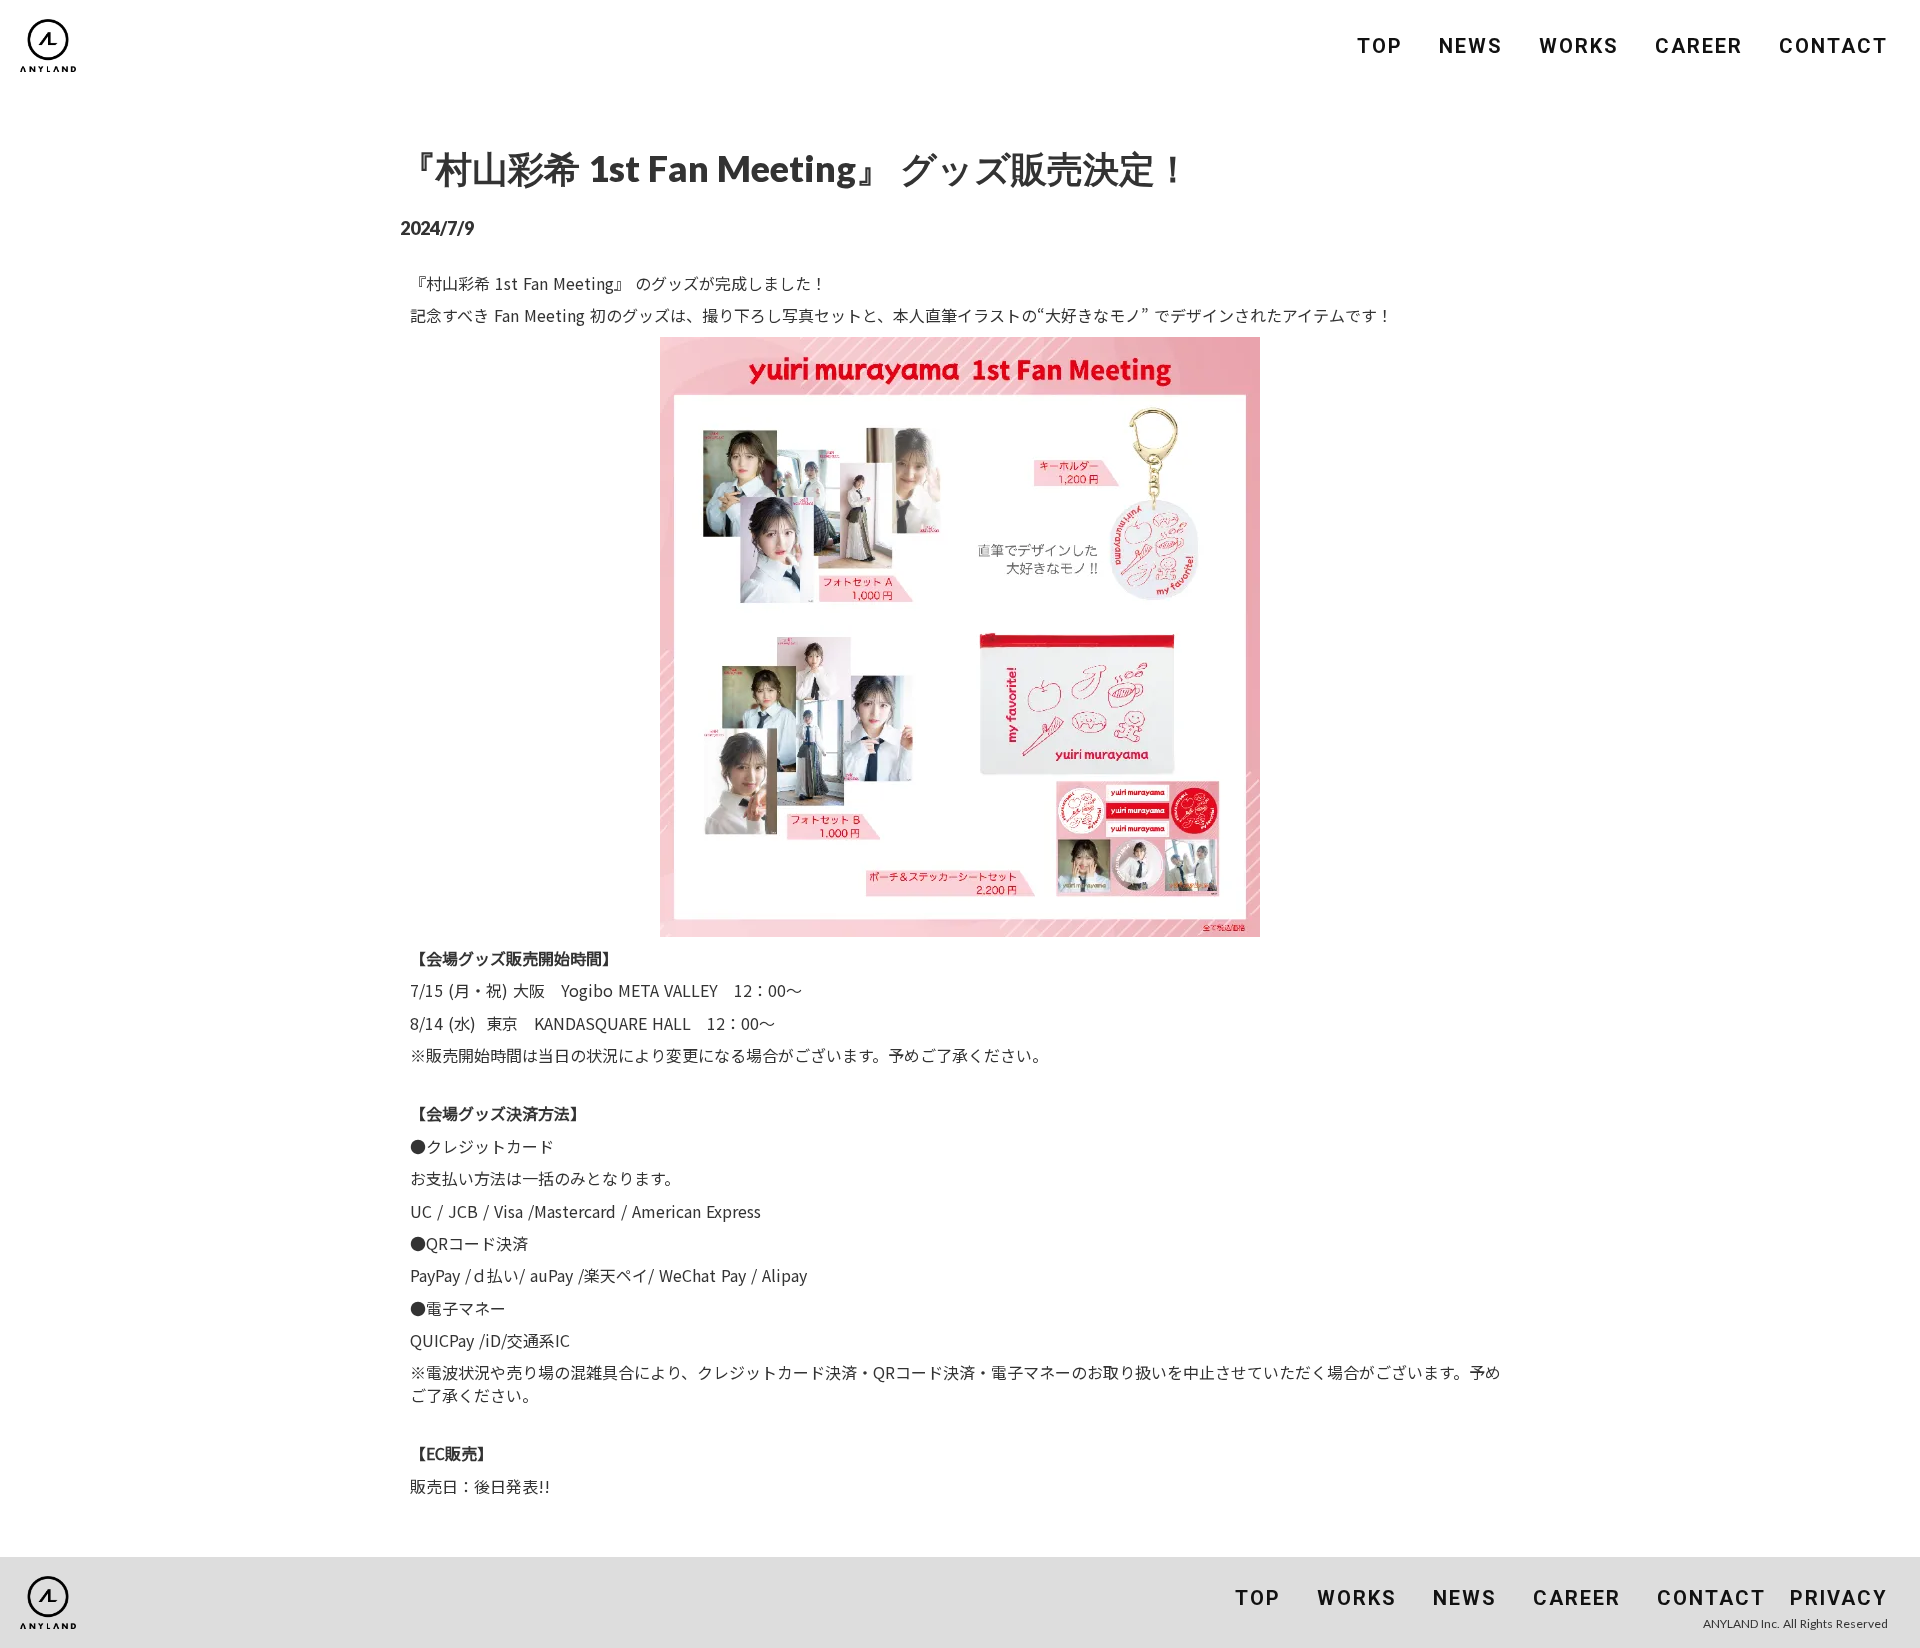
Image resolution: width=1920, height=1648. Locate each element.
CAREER (1699, 46)
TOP (1380, 46)
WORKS (1579, 46)
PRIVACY (1839, 1598)
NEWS (1471, 46)
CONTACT (1833, 46)
